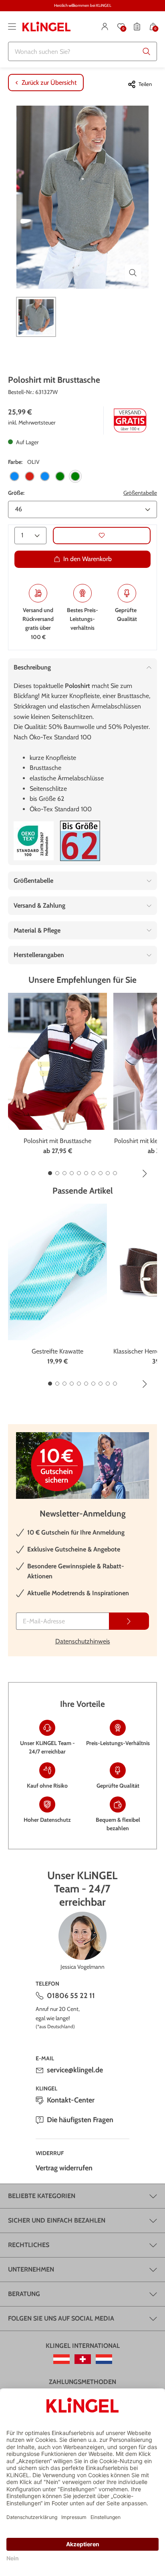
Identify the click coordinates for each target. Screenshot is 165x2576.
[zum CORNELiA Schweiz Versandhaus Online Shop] (83, 2359)
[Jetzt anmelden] (129, 1621)
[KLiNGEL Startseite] (46, 27)
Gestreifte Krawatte (57, 1351)
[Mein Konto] (105, 27)
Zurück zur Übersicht (49, 83)
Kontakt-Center (71, 2100)
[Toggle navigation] (12, 27)
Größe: (16, 493)
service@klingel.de (75, 2070)
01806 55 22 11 (71, 1996)
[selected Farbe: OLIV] (75, 476)
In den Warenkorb (88, 559)
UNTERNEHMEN (31, 2269)
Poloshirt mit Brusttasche (57, 1141)
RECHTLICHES (29, 2245)
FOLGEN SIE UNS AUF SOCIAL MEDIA (61, 2318)
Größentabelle (140, 493)
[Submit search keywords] (147, 51)
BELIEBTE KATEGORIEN (42, 2196)
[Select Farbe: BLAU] (14, 476)
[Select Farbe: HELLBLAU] (45, 476)
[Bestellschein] (137, 27)
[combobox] (82, 51)
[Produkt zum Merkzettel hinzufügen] (102, 536)
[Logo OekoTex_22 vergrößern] (34, 841)
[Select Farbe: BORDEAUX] (30, 476)
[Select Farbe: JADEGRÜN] (60, 476)
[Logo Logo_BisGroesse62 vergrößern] (80, 841)
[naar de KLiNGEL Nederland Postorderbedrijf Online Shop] (104, 2359)
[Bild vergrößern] (133, 273)
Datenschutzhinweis (83, 1641)
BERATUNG (24, 2294)
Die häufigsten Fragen (80, 2120)
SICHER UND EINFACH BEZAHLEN (57, 2220)
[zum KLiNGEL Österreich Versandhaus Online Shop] (61, 2359)
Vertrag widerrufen (64, 2168)
